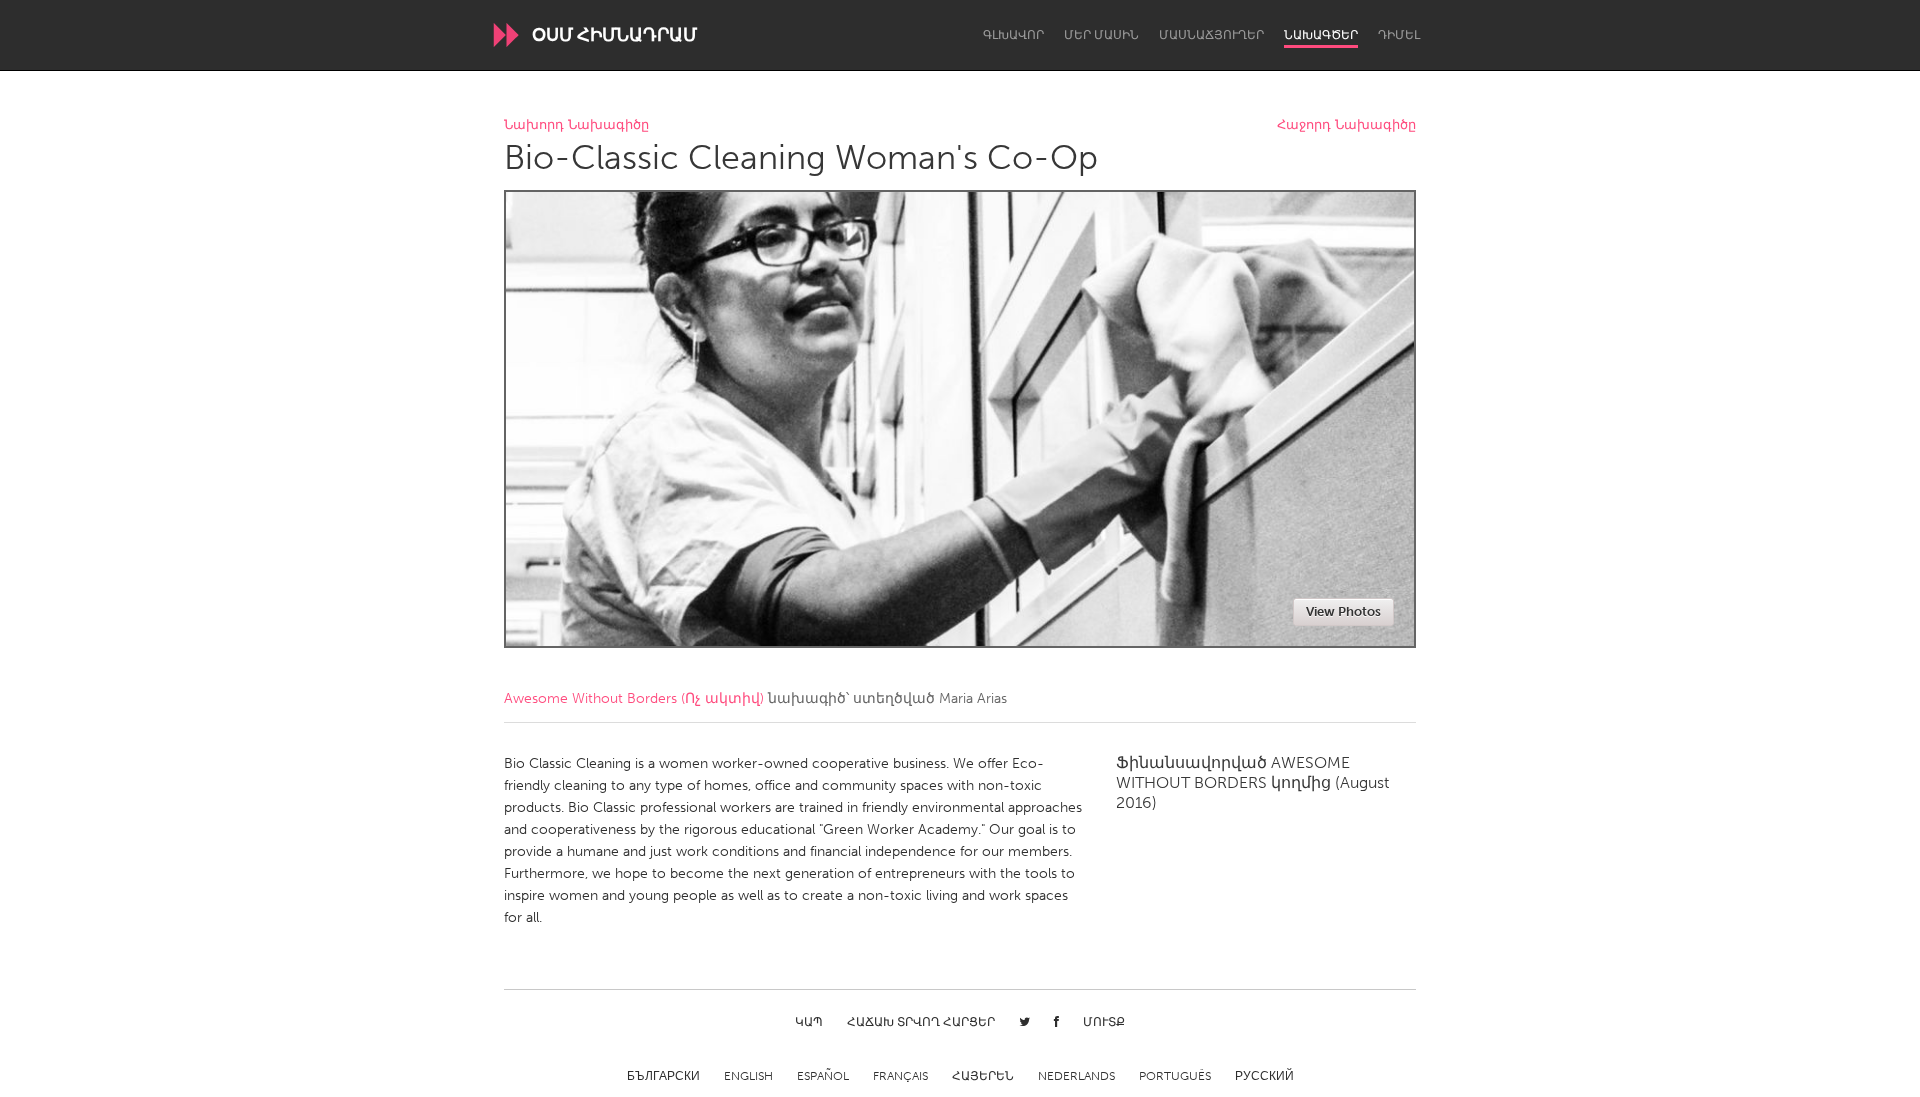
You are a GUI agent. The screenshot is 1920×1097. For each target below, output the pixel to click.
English (748, 1076)
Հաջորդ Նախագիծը (1346, 125)
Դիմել (1399, 35)
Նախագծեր (1321, 35)
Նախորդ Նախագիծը (576, 125)
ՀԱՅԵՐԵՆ (983, 1076)
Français (900, 1076)
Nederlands (1076, 1076)
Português (1175, 1076)
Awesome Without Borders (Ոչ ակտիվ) (634, 698)
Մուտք (1104, 1022)
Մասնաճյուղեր (1211, 35)
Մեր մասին (1101, 35)
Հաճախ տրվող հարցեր (921, 1022)
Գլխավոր (1013, 35)
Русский (1264, 1076)
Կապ (809, 1022)
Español (823, 1076)
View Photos (1343, 611)
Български (663, 1076)
